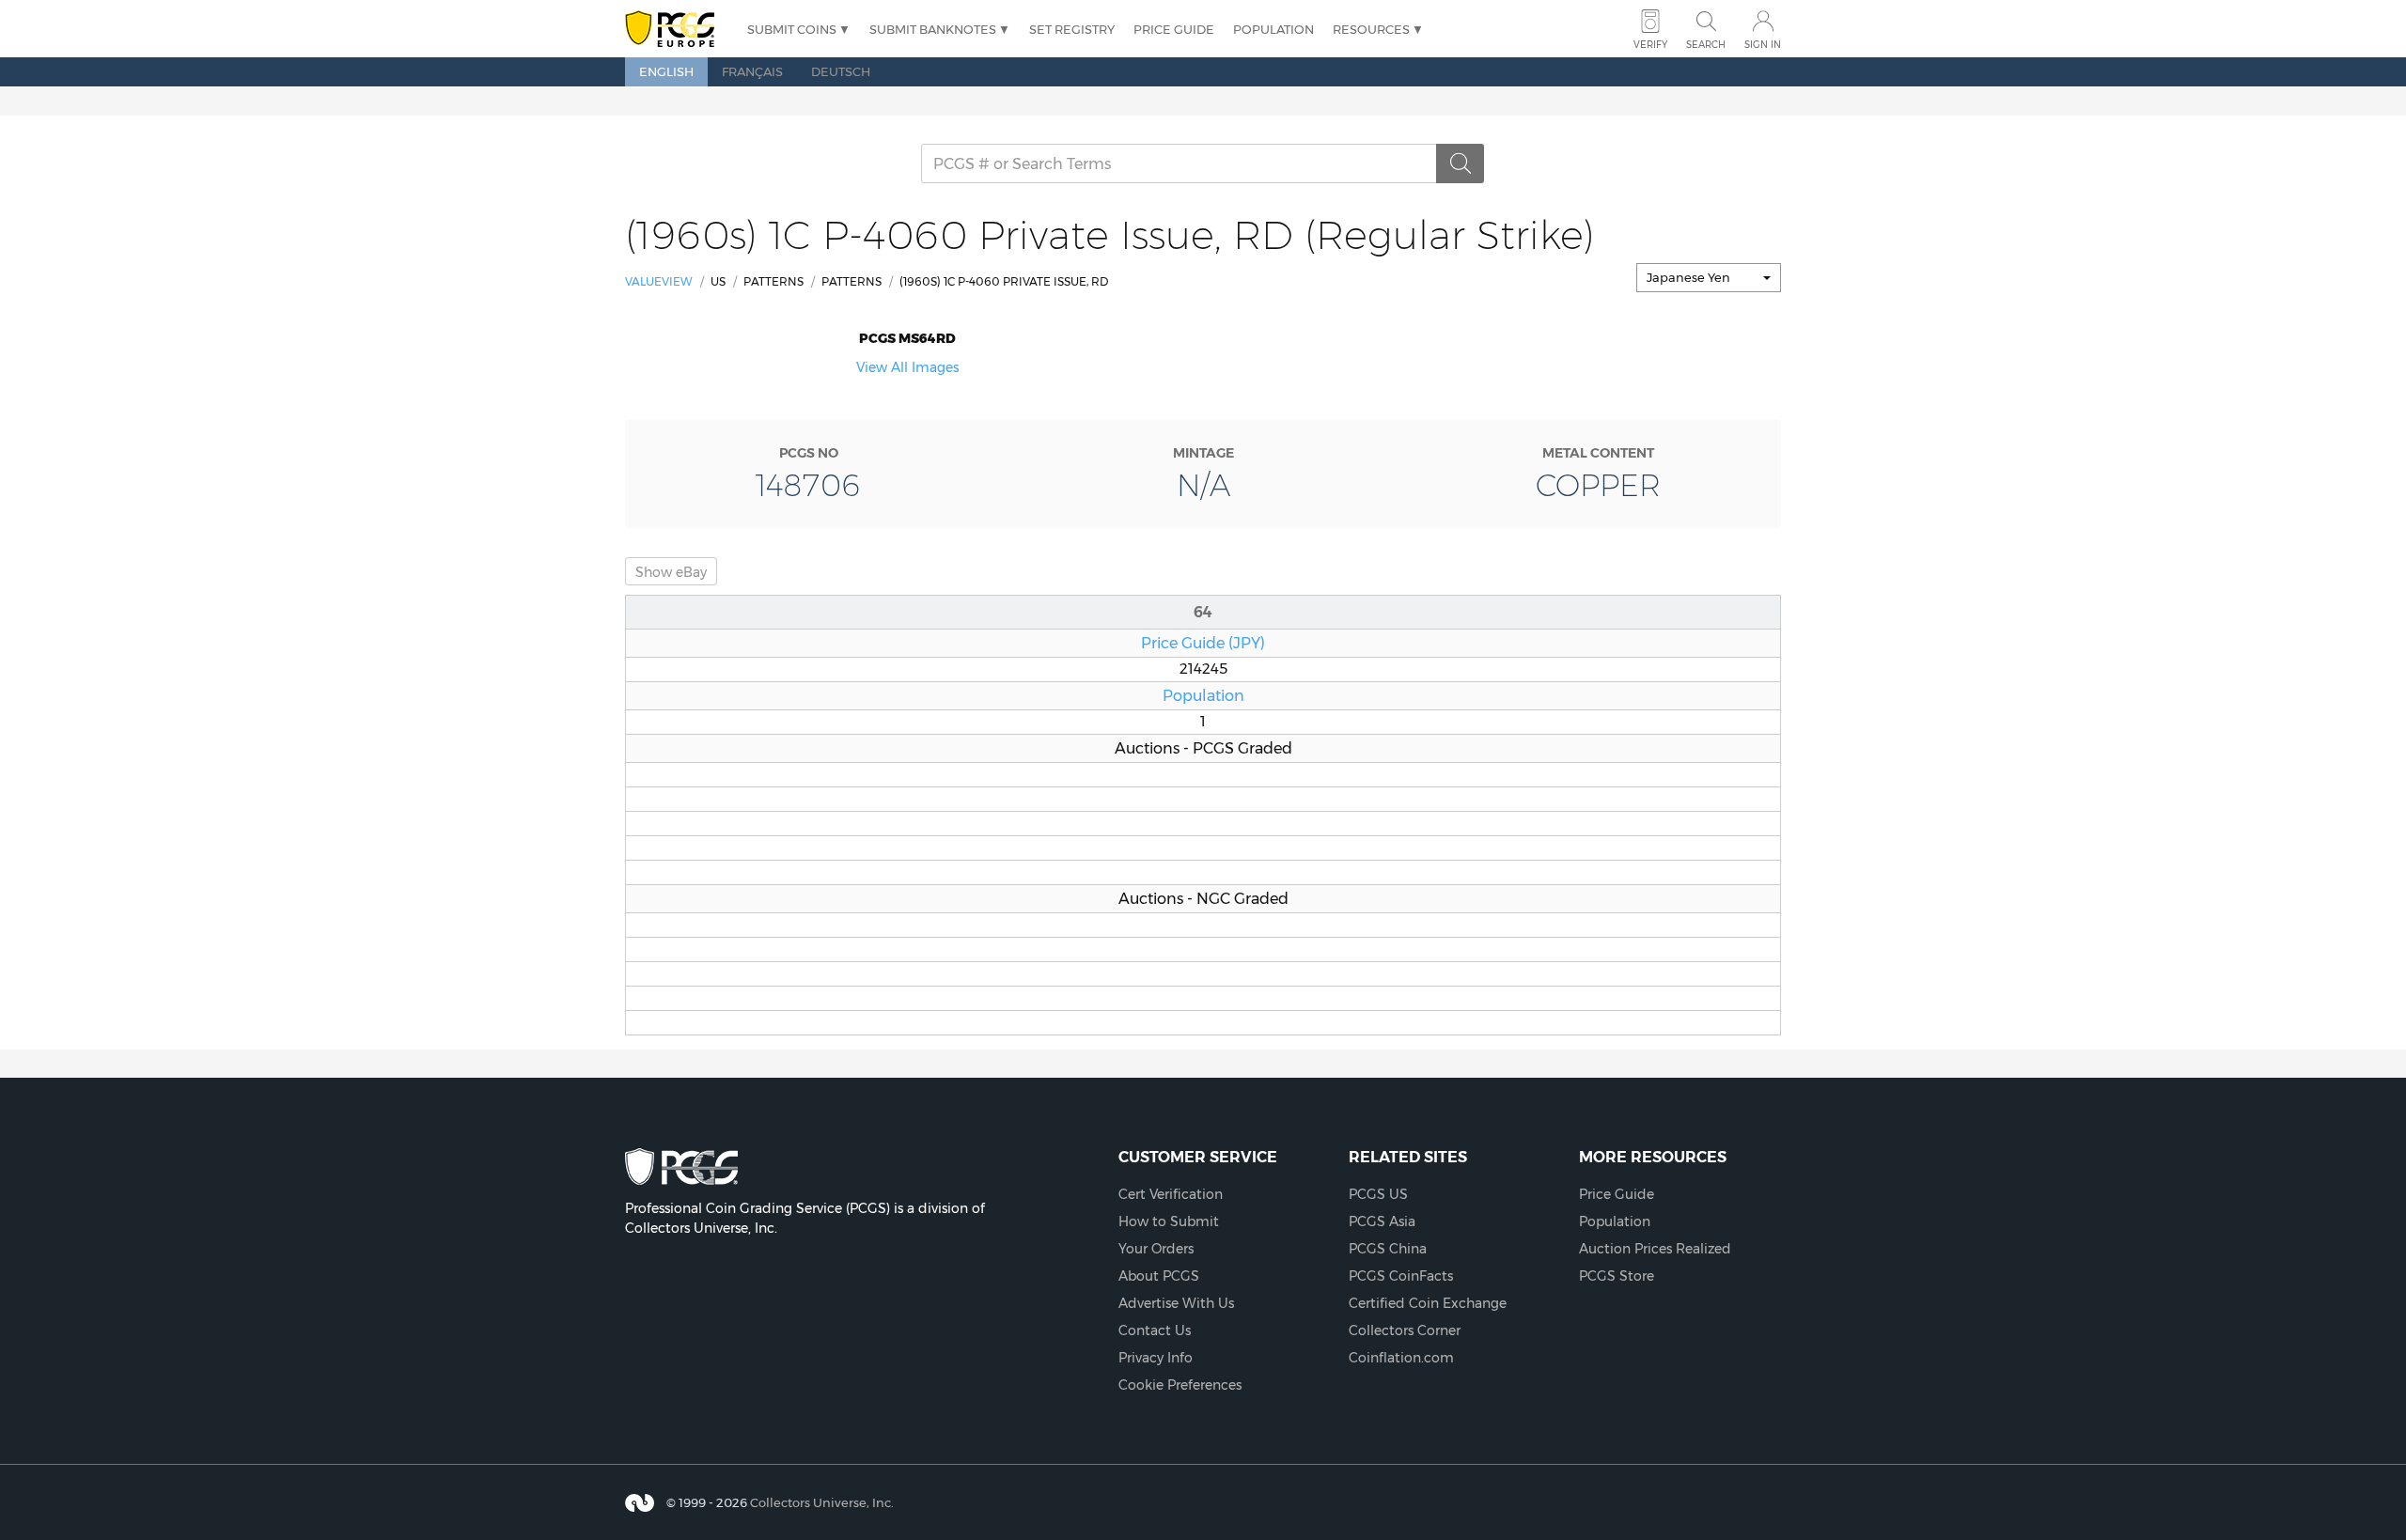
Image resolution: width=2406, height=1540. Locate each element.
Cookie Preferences (1180, 1385)
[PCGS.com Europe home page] (677, 30)
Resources (1371, 29)
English (666, 71)
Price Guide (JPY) (1203, 643)
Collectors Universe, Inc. (822, 1502)
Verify (1650, 45)
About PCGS (1159, 1276)
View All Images (907, 367)
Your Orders (1156, 1249)
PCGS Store (1617, 1276)
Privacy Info (1156, 1358)
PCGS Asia (1382, 1221)
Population (1273, 29)
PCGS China (1388, 1249)
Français (752, 71)
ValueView (659, 281)
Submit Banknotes (933, 29)
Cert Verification (1171, 1194)
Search (1706, 45)
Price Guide (1174, 29)
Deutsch (841, 71)
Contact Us (1155, 1330)
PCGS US (1378, 1194)
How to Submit (1169, 1221)
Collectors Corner (1405, 1330)
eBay (671, 572)
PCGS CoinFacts (1401, 1276)
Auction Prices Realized (1655, 1249)
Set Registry (1072, 29)
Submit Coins (792, 29)
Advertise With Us (1176, 1303)
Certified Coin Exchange (1428, 1303)
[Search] (1461, 163)
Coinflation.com (1401, 1358)
